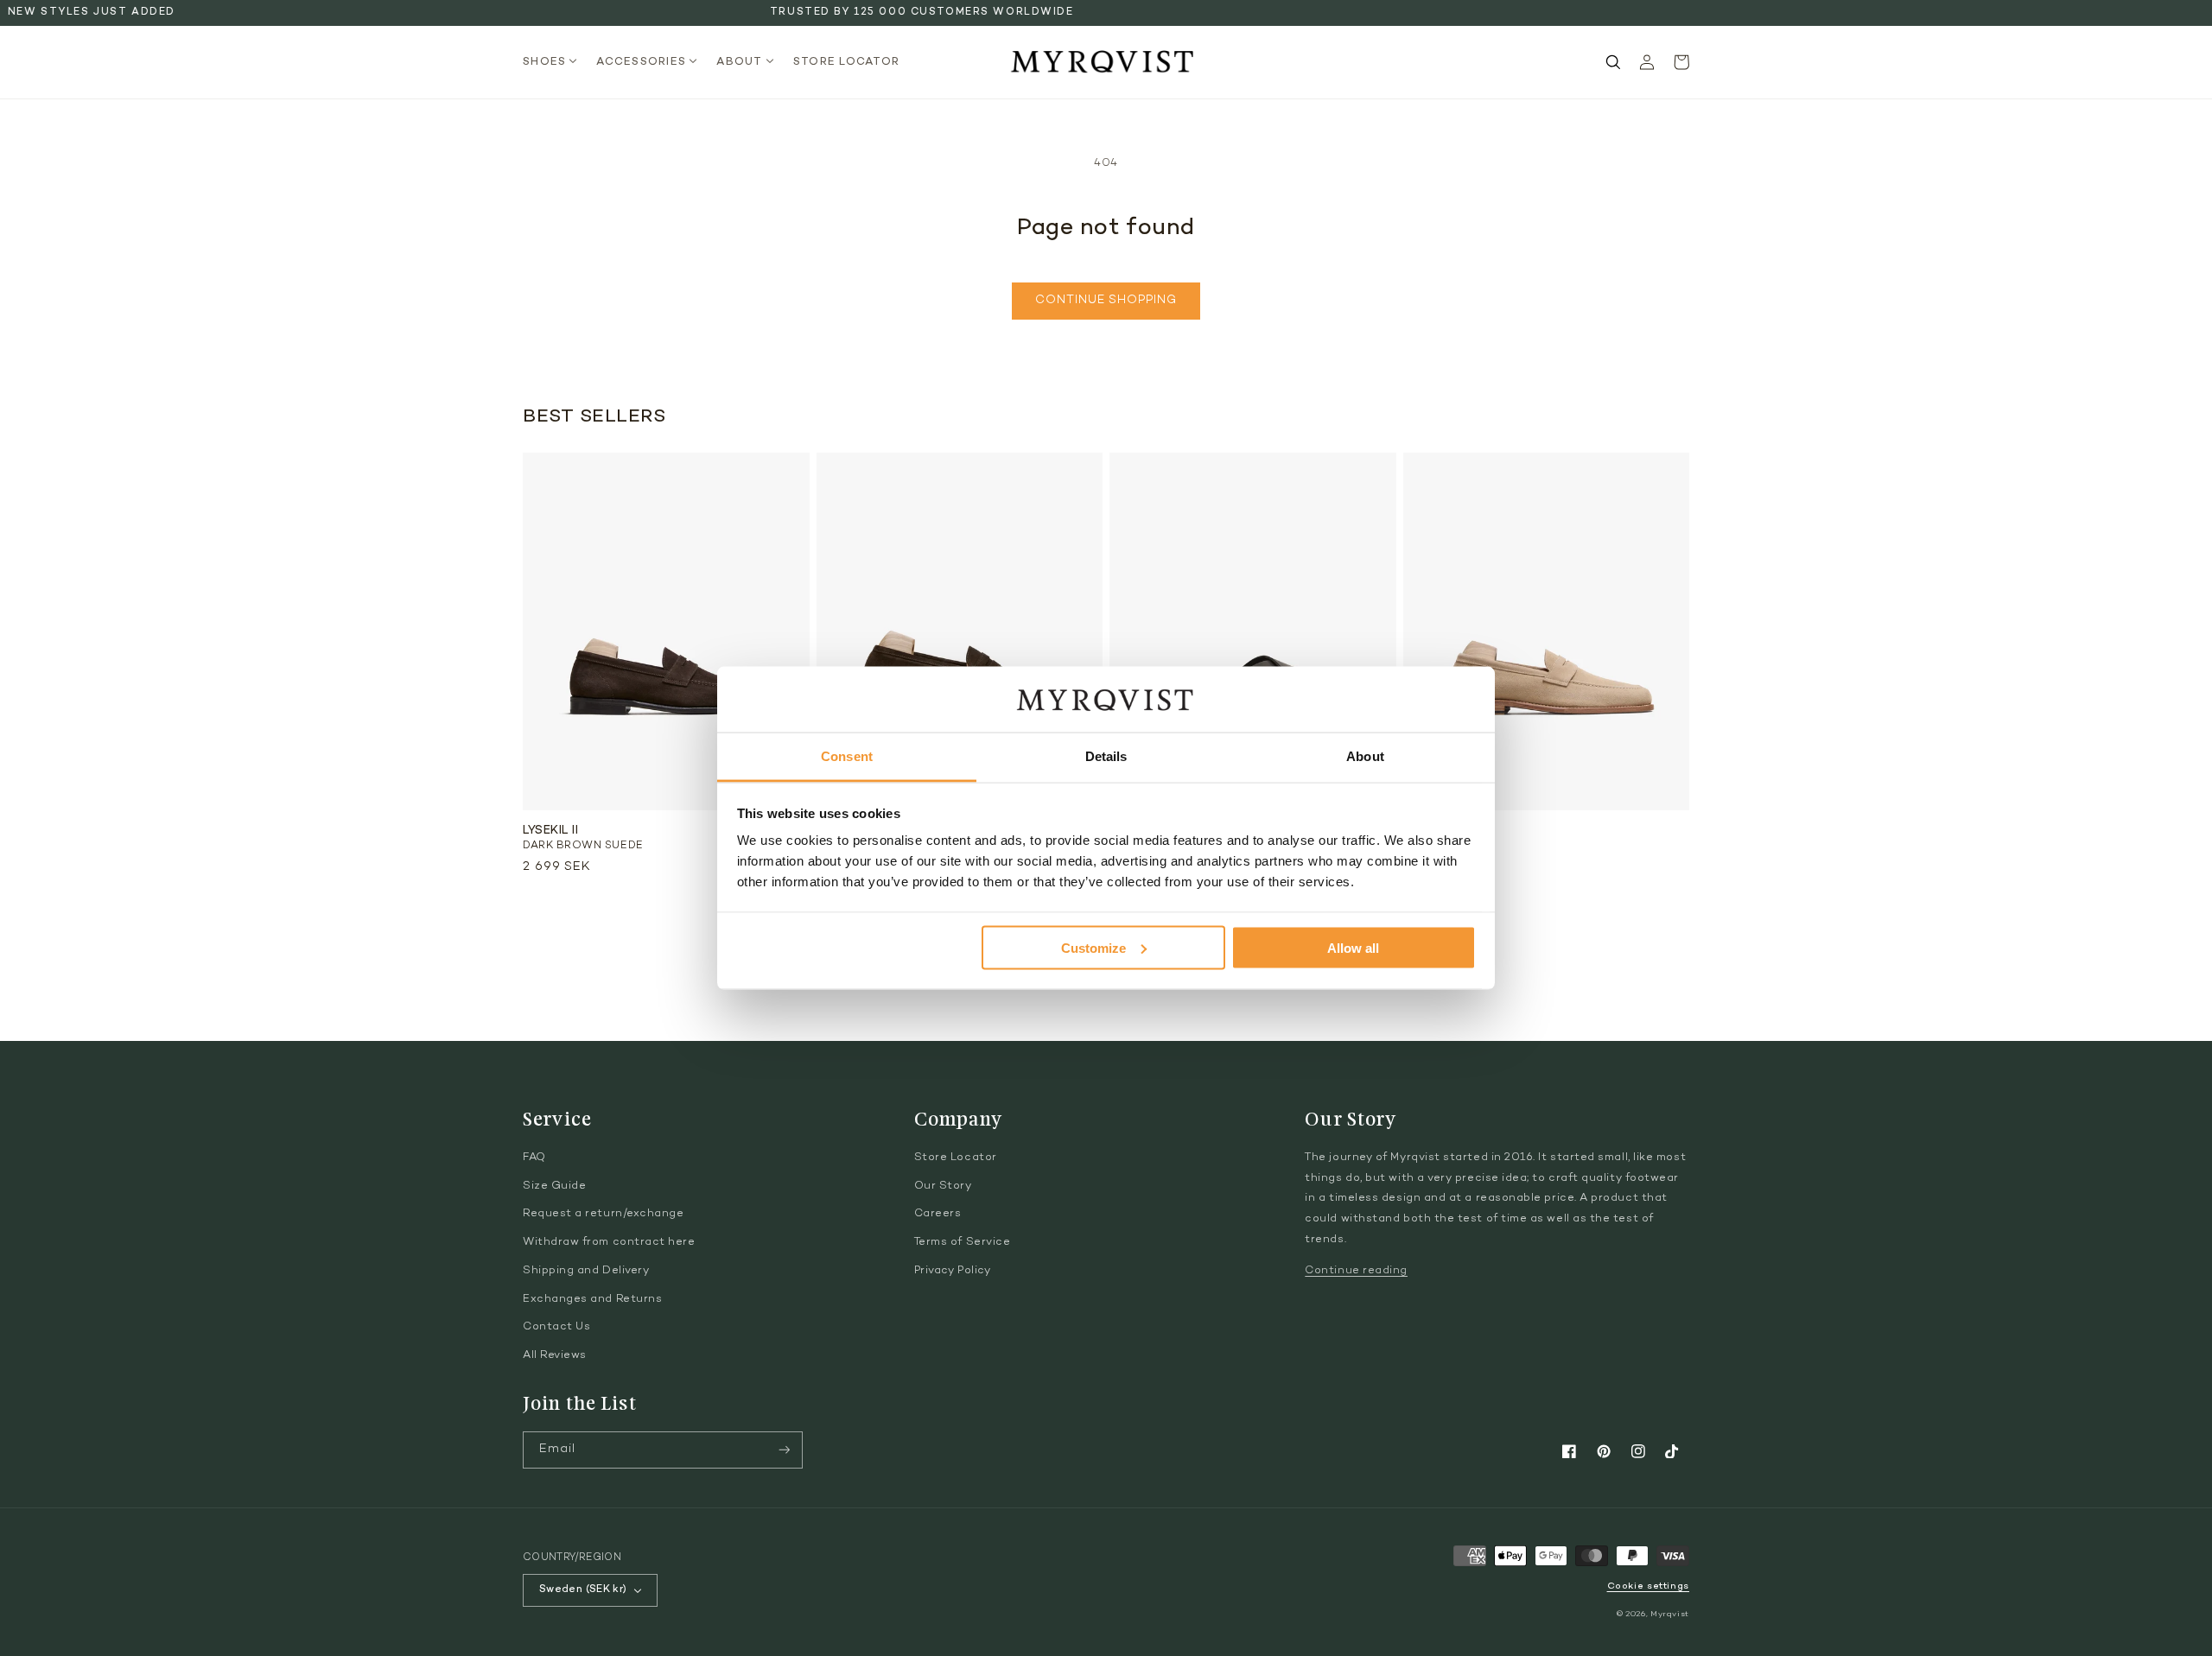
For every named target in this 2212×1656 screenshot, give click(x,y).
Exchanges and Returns (592, 1299)
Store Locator (956, 1158)
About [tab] (1365, 756)
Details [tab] (1106, 756)
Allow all (1353, 947)
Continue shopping (1106, 301)
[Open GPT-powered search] (1613, 62)
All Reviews (555, 1355)
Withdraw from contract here (609, 1242)
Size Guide (554, 1186)
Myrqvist (1670, 1614)
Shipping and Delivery (586, 1271)
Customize (1093, 947)
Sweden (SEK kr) (583, 1589)
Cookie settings (1648, 1586)
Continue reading (1356, 1271)
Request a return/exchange (604, 1214)
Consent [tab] (847, 756)
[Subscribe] (785, 1450)
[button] (555, 63)
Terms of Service (963, 1242)
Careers (938, 1214)
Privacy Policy (953, 1271)
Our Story (943, 1186)
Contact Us (556, 1327)
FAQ (534, 1158)
